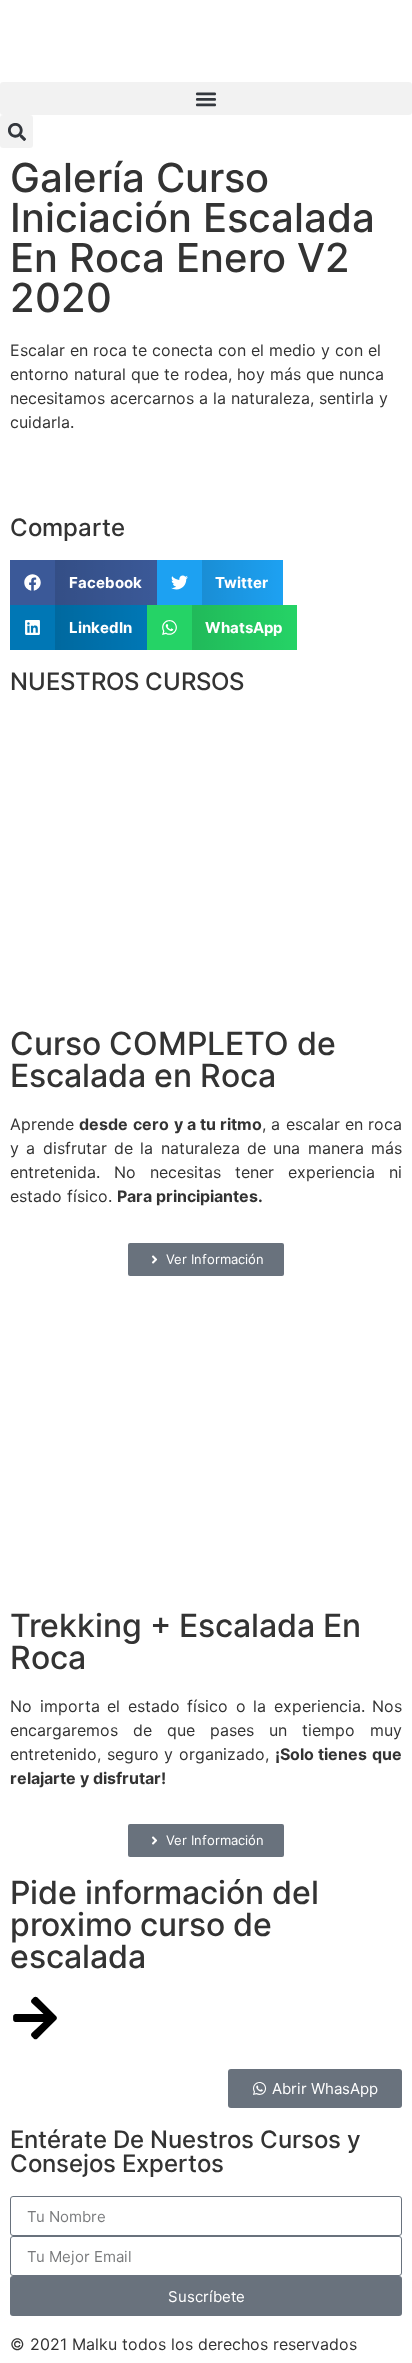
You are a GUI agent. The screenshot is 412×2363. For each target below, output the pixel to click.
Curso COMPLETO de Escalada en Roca (173, 1059)
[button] (206, 98)
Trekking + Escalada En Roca (185, 1641)
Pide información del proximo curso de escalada (164, 1924)
